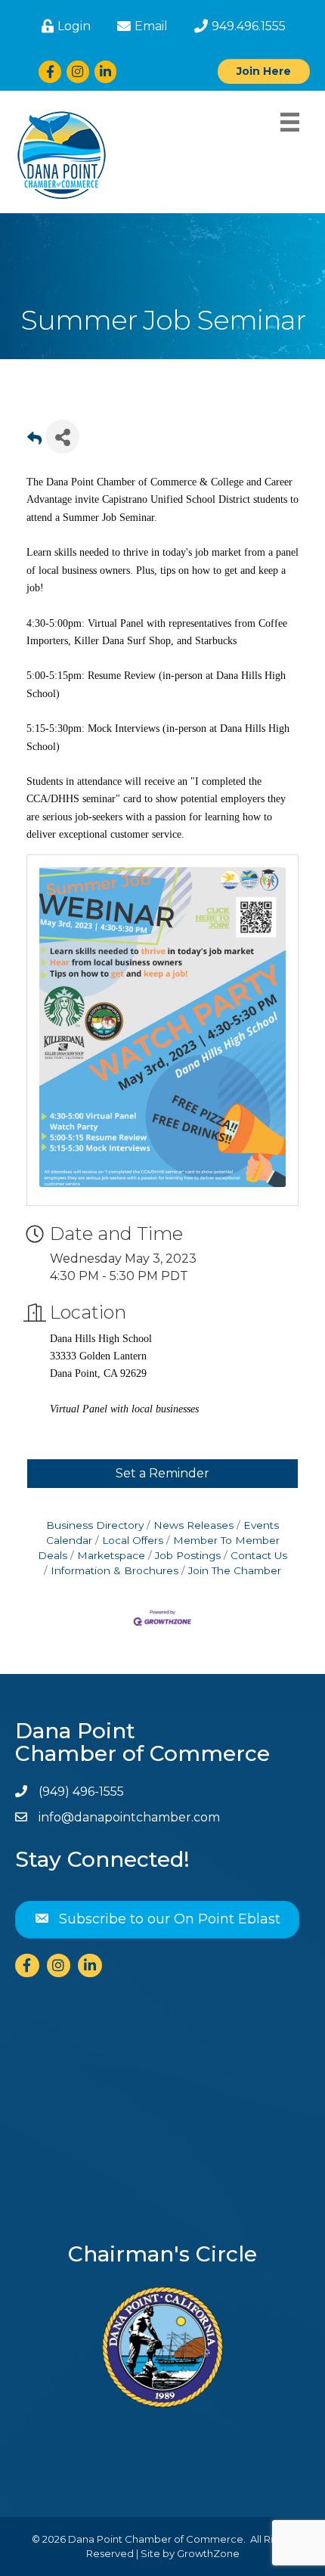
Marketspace (111, 1555)
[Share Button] (62, 437)
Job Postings (188, 1555)
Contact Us (259, 1555)
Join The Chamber (235, 1570)
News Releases (193, 1525)
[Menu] (290, 122)
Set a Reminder (162, 1473)
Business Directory (95, 1525)
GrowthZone (208, 2553)
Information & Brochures (115, 1570)
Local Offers (133, 1540)
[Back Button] (34, 441)
